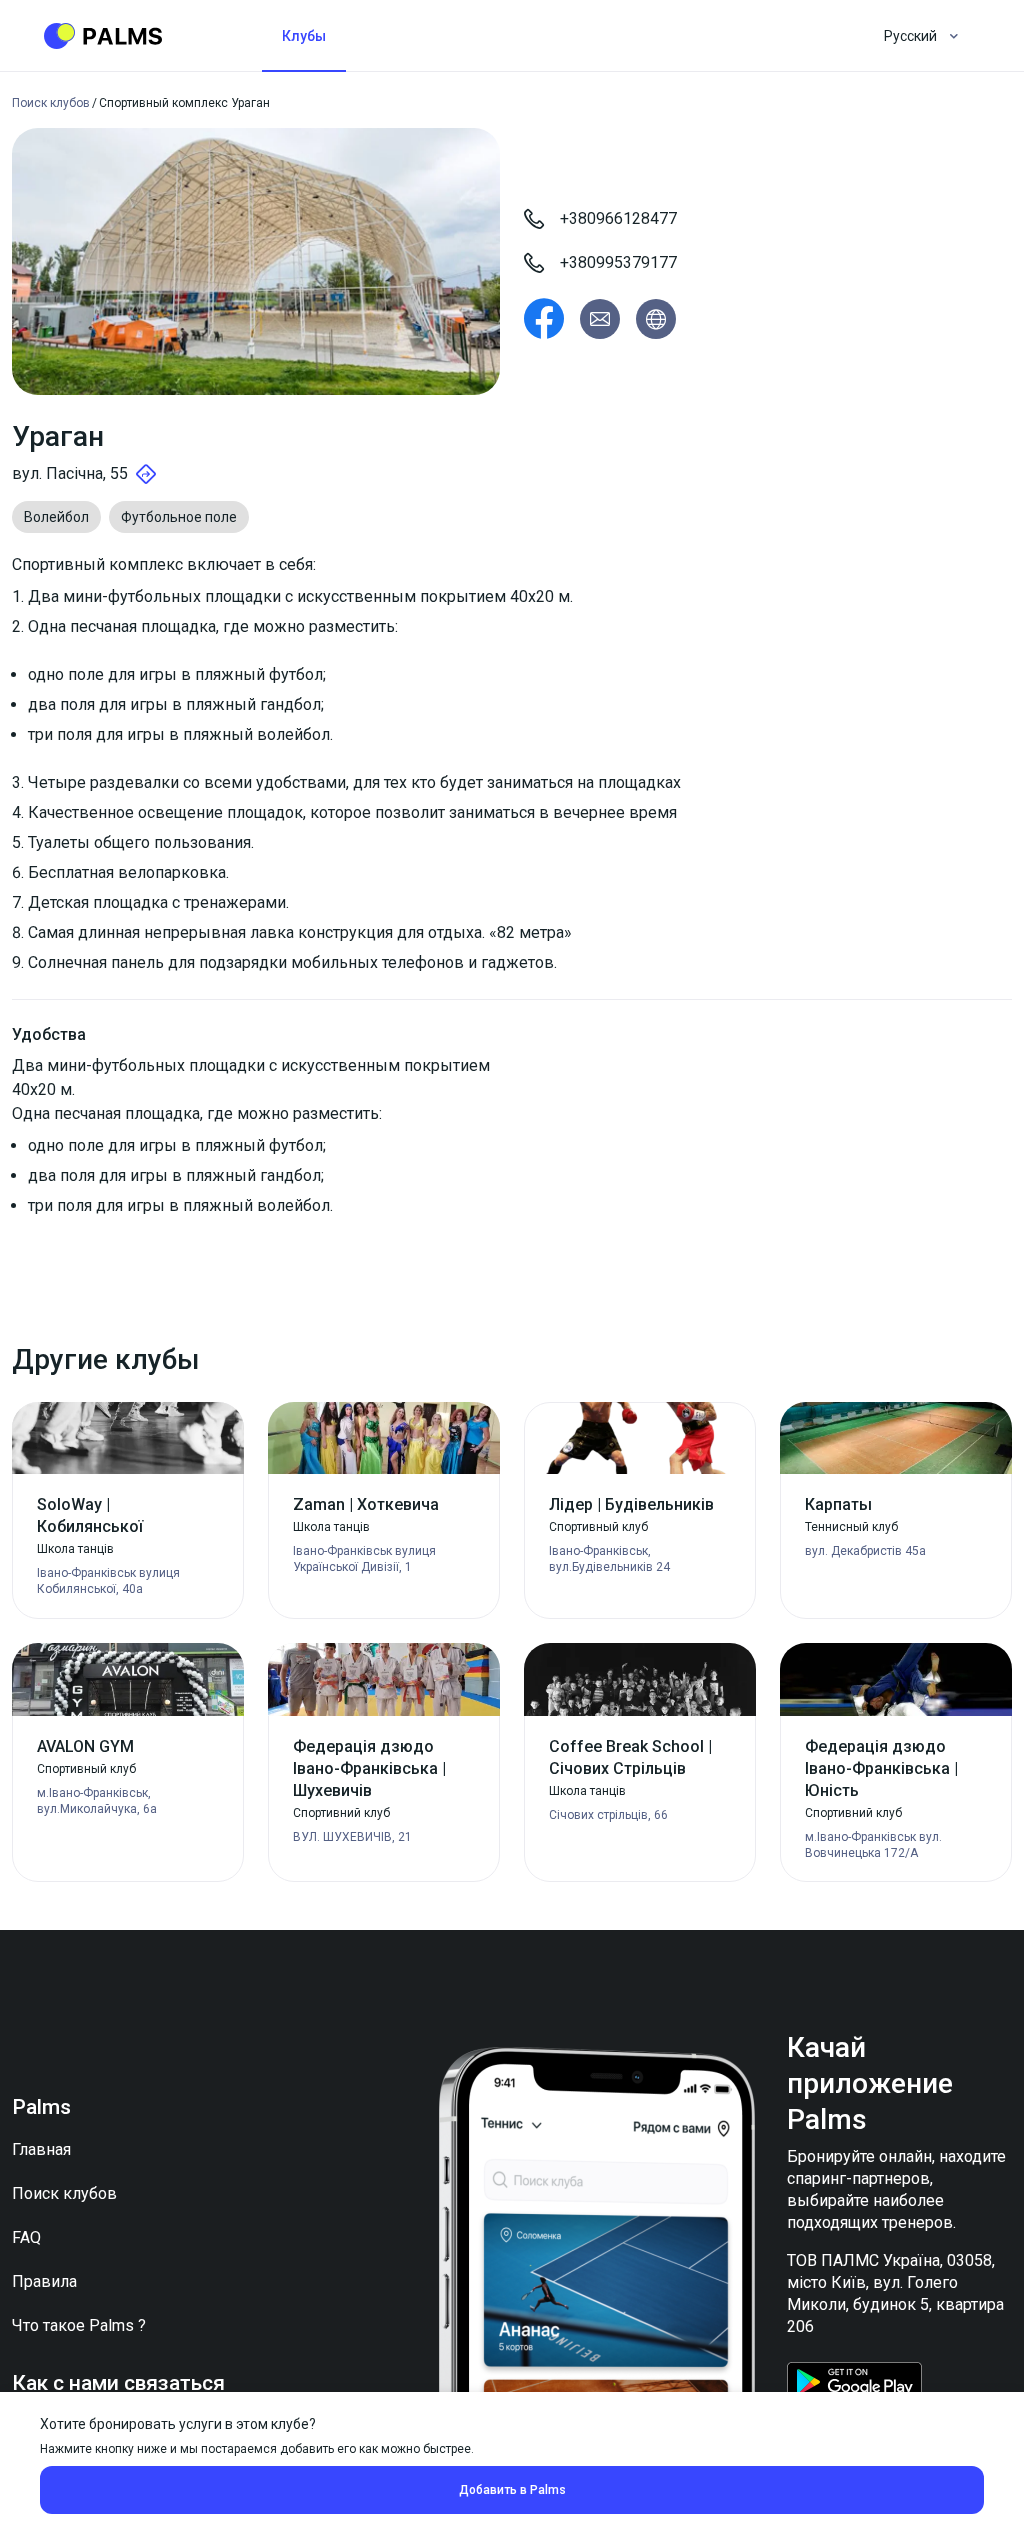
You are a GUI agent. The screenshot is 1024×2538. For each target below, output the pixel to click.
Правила (44, 2281)
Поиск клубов (64, 2193)
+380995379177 (618, 262)
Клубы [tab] (304, 36)
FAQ (26, 2237)
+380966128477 (618, 218)
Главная (41, 2149)
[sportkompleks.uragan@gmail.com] (600, 319)
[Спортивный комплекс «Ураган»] (544, 319)
